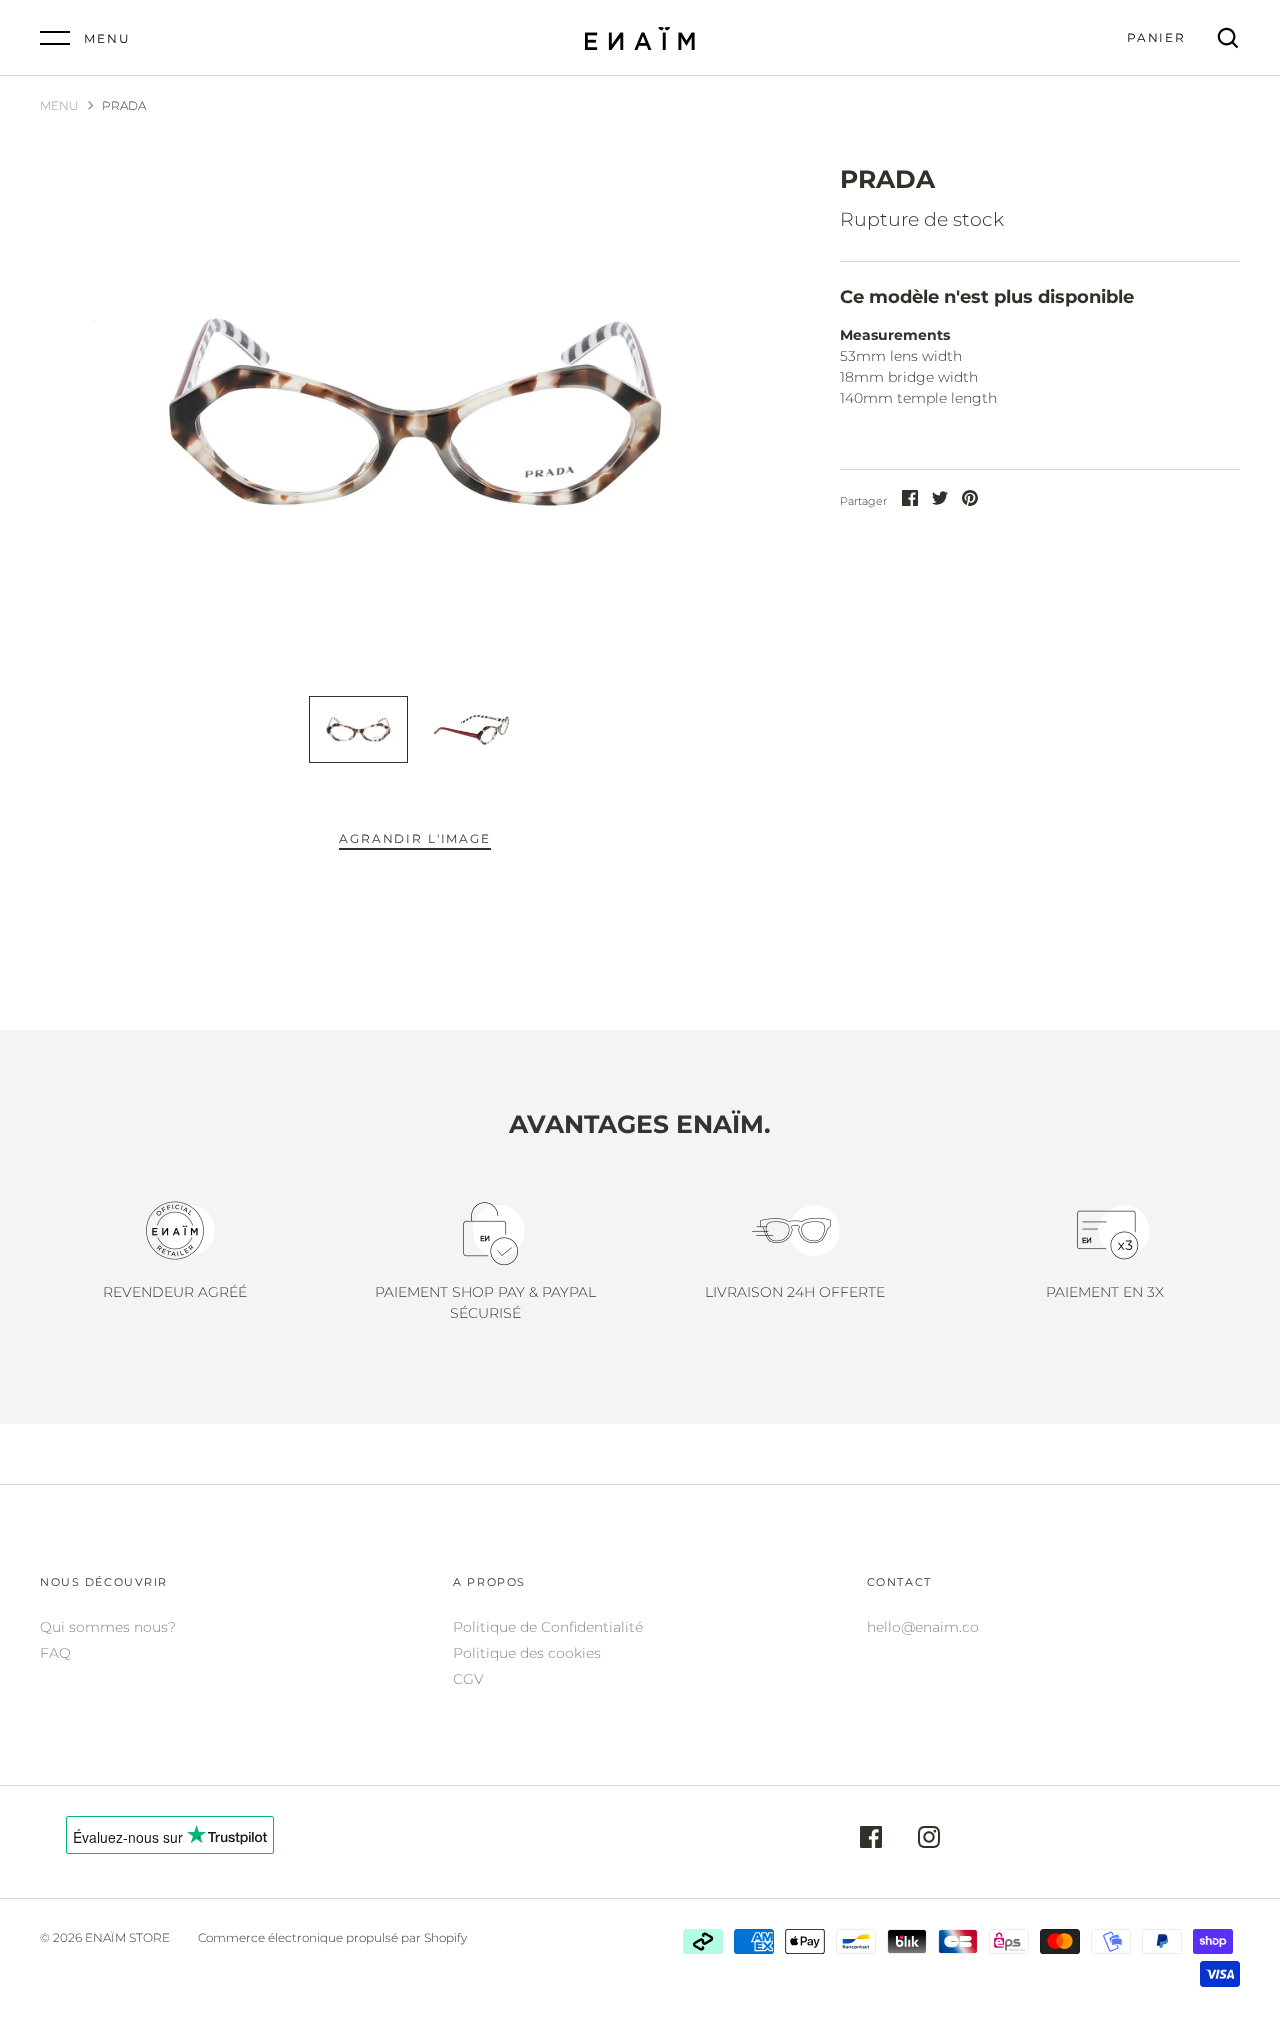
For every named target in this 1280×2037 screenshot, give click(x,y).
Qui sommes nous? (108, 1627)
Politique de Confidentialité (548, 1627)
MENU (59, 105)
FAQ (55, 1653)
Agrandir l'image (414, 838)
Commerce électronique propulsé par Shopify (332, 1937)
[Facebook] (871, 1840)
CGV (468, 1679)
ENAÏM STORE (127, 1937)
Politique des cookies (527, 1653)
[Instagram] (929, 1840)
